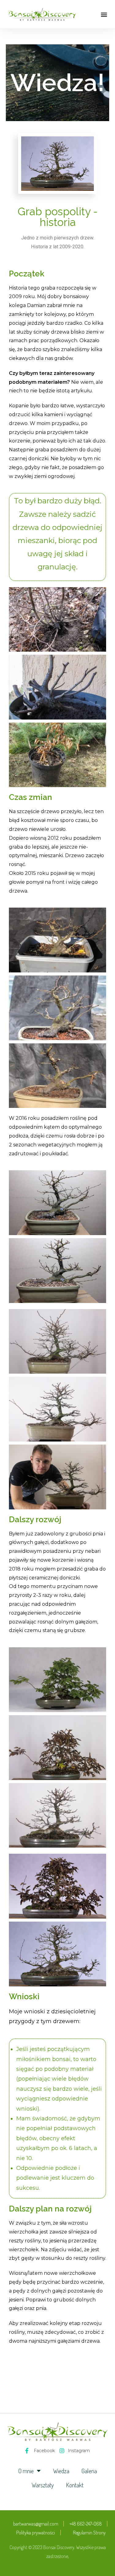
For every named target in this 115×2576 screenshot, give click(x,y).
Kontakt (75, 2485)
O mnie (26, 2471)
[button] (104, 14)
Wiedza (61, 2471)
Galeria (89, 2471)
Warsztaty (43, 2485)
